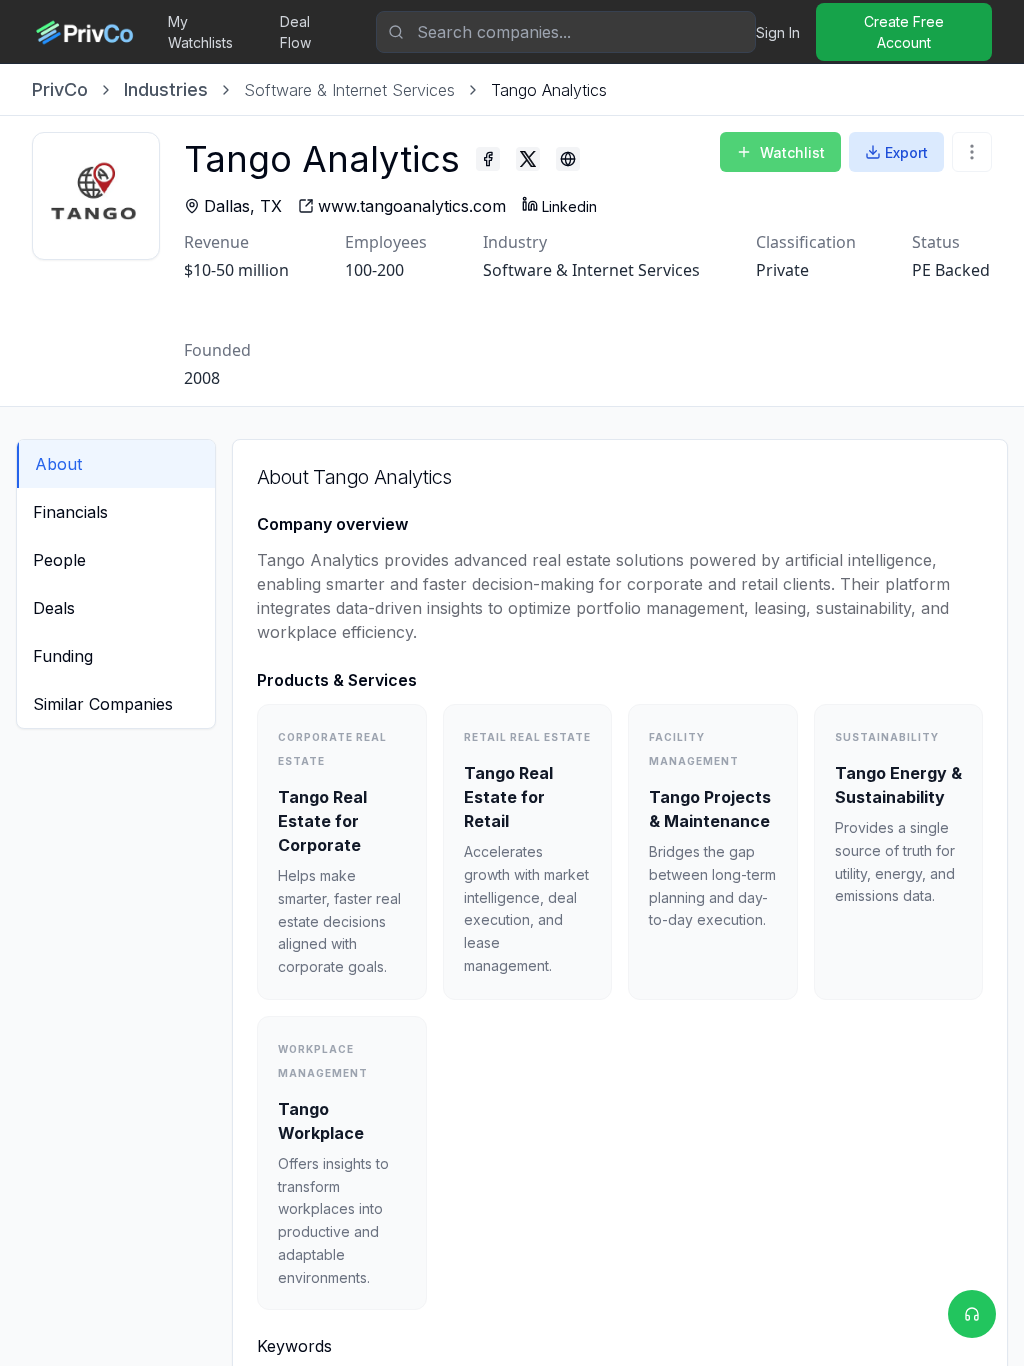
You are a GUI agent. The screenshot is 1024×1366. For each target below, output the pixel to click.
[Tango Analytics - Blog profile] (568, 159)
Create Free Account (904, 32)
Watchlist (792, 152)
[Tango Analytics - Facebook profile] (488, 159)
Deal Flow (295, 32)
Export (906, 152)
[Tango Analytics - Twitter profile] (528, 159)
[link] (549, 90)
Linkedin (569, 206)
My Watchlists (200, 32)
